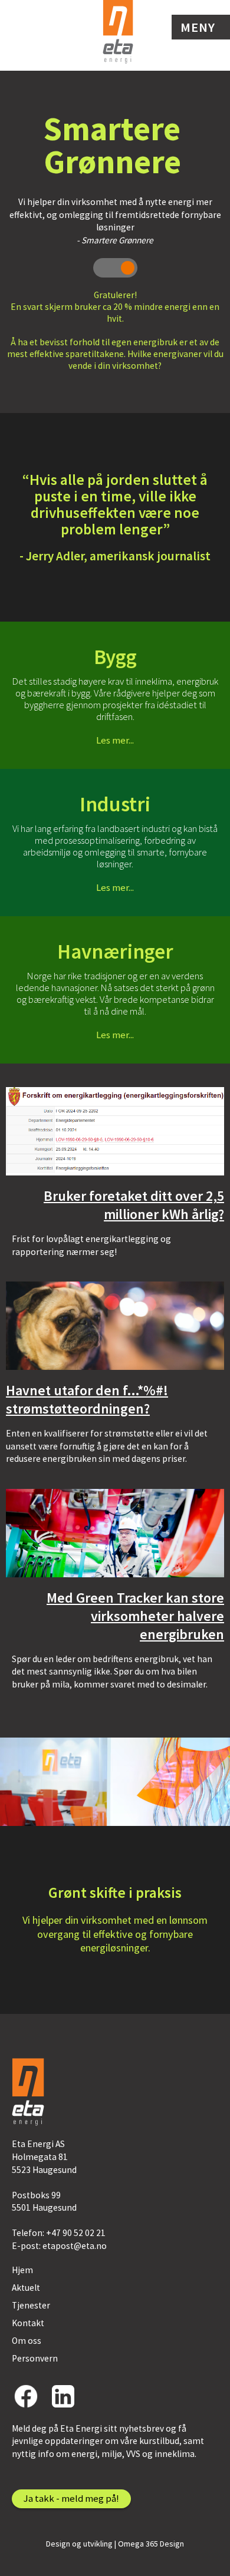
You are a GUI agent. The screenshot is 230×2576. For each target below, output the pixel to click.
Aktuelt (26, 2288)
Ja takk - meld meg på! (71, 2498)
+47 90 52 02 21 (76, 2233)
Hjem (22, 2270)
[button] (201, 27)
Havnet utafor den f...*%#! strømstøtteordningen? (87, 1399)
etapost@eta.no (75, 2246)
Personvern (35, 2358)
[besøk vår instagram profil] (63, 2396)
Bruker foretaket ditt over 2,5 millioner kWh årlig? (134, 1205)
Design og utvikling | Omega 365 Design (115, 2544)
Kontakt (28, 2323)
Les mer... (115, 740)
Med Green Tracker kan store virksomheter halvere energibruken (135, 1616)
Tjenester (31, 2305)
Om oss (27, 2341)
